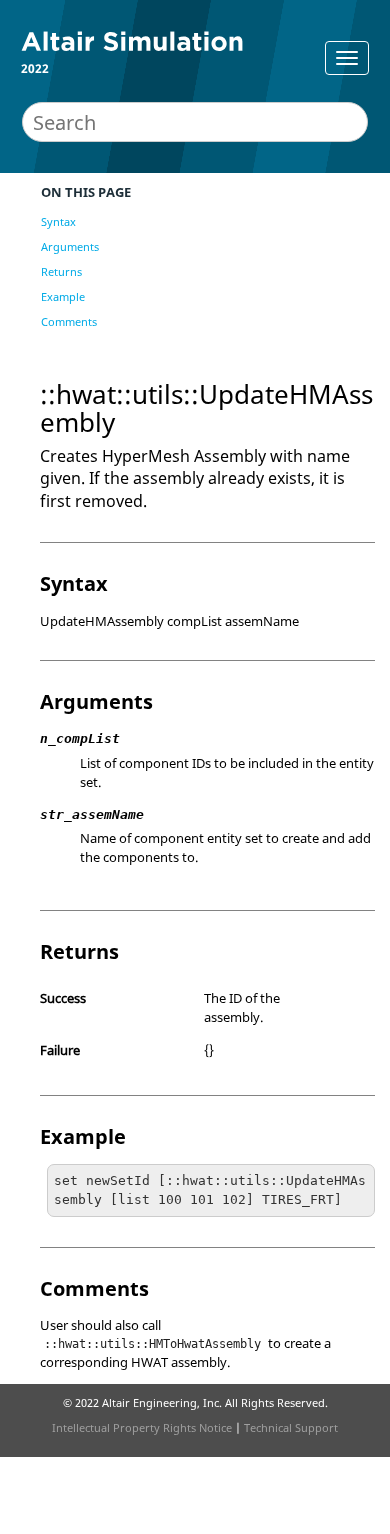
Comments (69, 321)
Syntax (58, 221)
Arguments (70, 246)
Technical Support (291, 1427)
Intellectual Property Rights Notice (142, 1427)
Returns (61, 271)
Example (63, 296)
